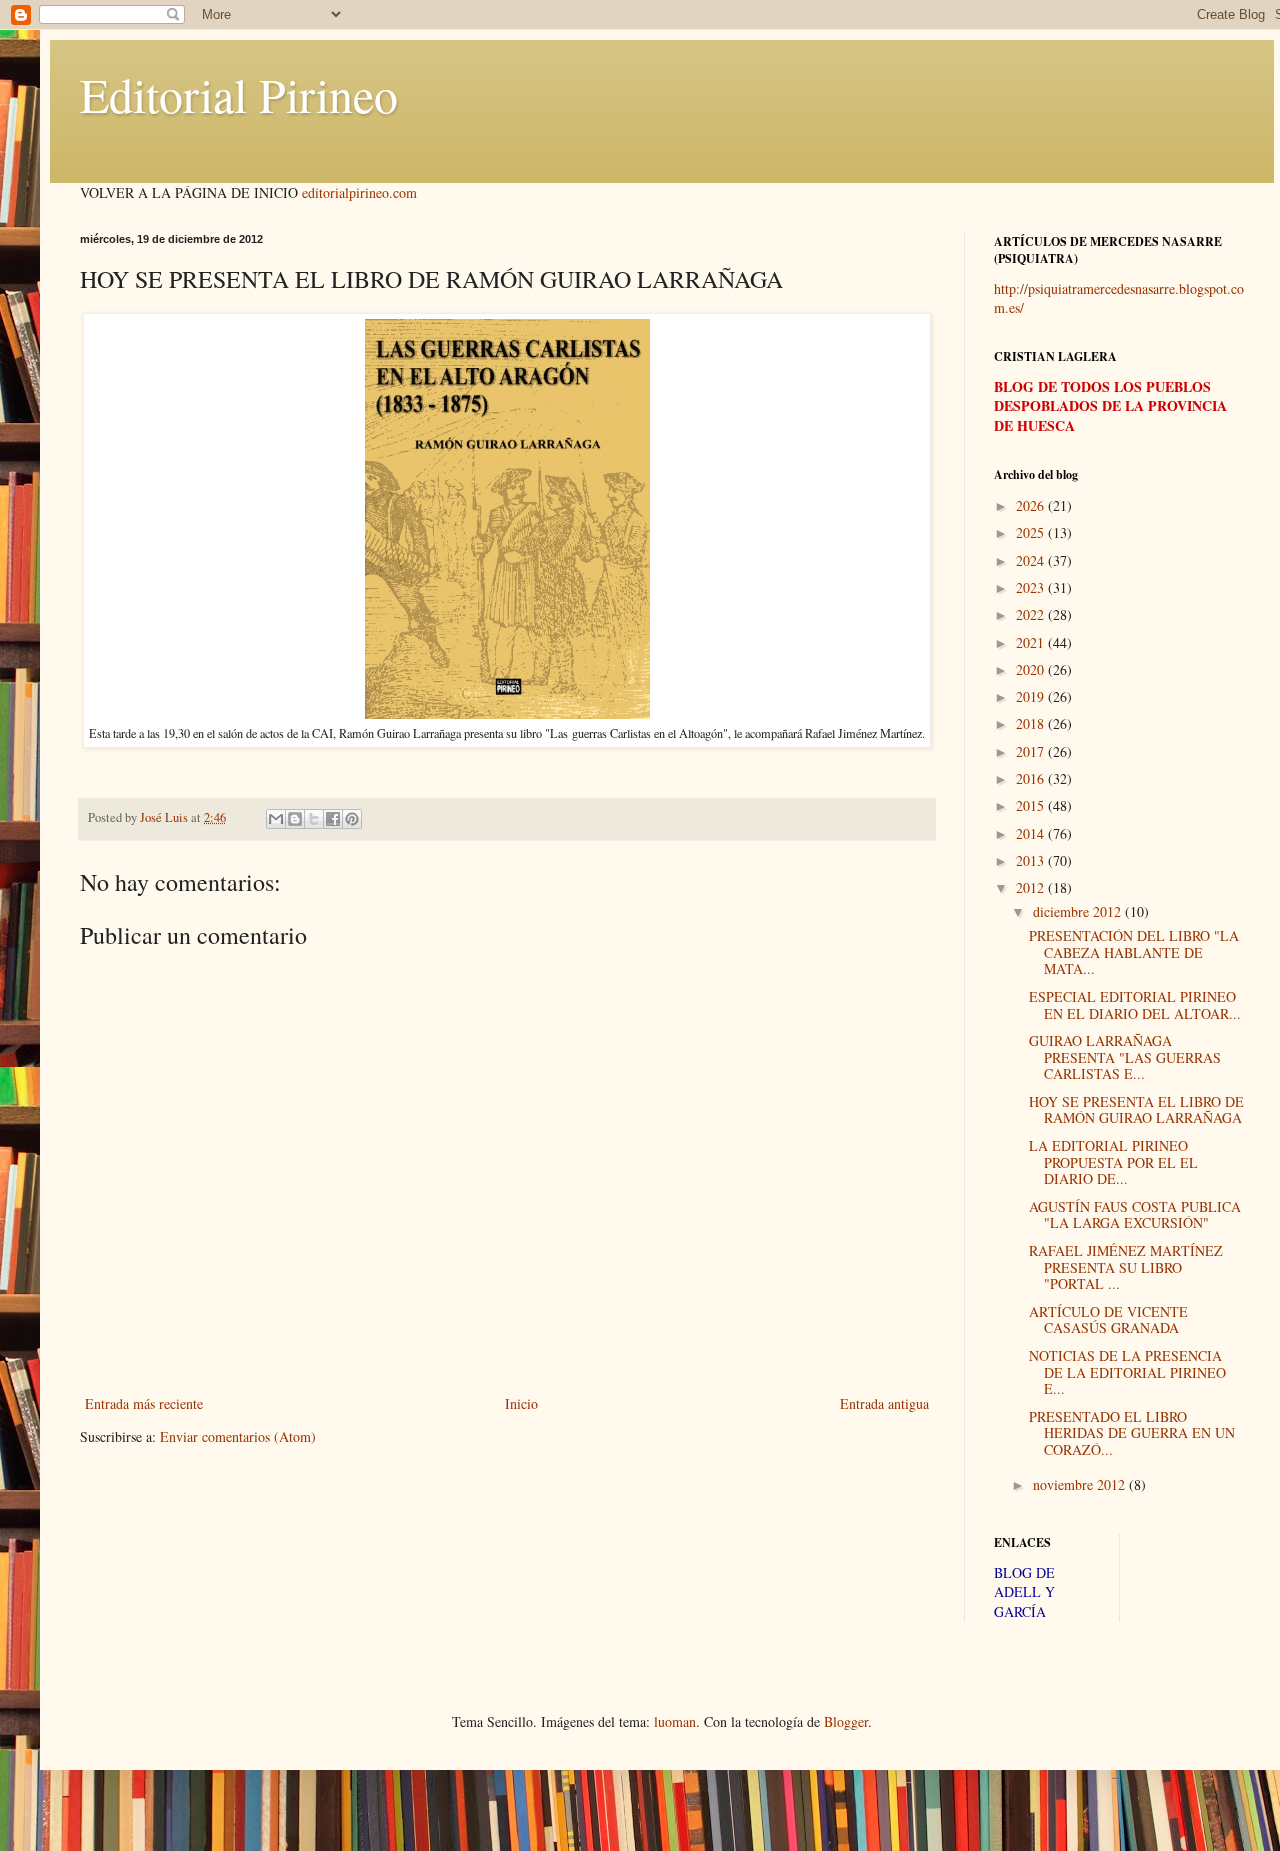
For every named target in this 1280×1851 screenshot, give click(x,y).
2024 (1032, 560)
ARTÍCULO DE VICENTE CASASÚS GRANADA (1108, 1320)
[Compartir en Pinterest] (352, 819)
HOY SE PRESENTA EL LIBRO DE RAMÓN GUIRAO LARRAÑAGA (1136, 1110)
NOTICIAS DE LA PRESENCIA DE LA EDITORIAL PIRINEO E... (1127, 1372)
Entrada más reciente (144, 1403)
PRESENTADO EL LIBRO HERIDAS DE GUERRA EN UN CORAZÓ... (1132, 1433)
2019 (1032, 696)
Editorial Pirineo (239, 94)
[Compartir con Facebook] (333, 819)
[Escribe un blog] (295, 819)
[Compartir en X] (314, 819)
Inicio (521, 1403)
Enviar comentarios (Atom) (238, 1436)
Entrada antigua (884, 1403)
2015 (1032, 805)
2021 (1032, 642)
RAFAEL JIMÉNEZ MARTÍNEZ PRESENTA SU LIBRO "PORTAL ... (1126, 1267)
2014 (1032, 833)
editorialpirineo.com (359, 192)
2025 (1032, 532)
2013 (1032, 860)
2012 (1032, 887)
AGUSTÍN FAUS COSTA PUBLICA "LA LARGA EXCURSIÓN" (1135, 1215)
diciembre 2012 (1079, 911)
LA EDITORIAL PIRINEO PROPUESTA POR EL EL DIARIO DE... (1113, 1162)
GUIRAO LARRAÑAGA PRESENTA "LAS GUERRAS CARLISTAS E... (1125, 1057)
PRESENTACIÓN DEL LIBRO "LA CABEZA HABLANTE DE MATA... (1134, 952)
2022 (1032, 614)
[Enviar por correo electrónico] (276, 819)
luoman (675, 1721)
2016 (1032, 778)
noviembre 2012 (1081, 1484)
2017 (1032, 751)
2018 (1032, 723)
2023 (1032, 587)
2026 (1032, 505)
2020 (1032, 669)
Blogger (846, 1721)
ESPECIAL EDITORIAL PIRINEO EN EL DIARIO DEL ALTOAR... (1135, 1005)
